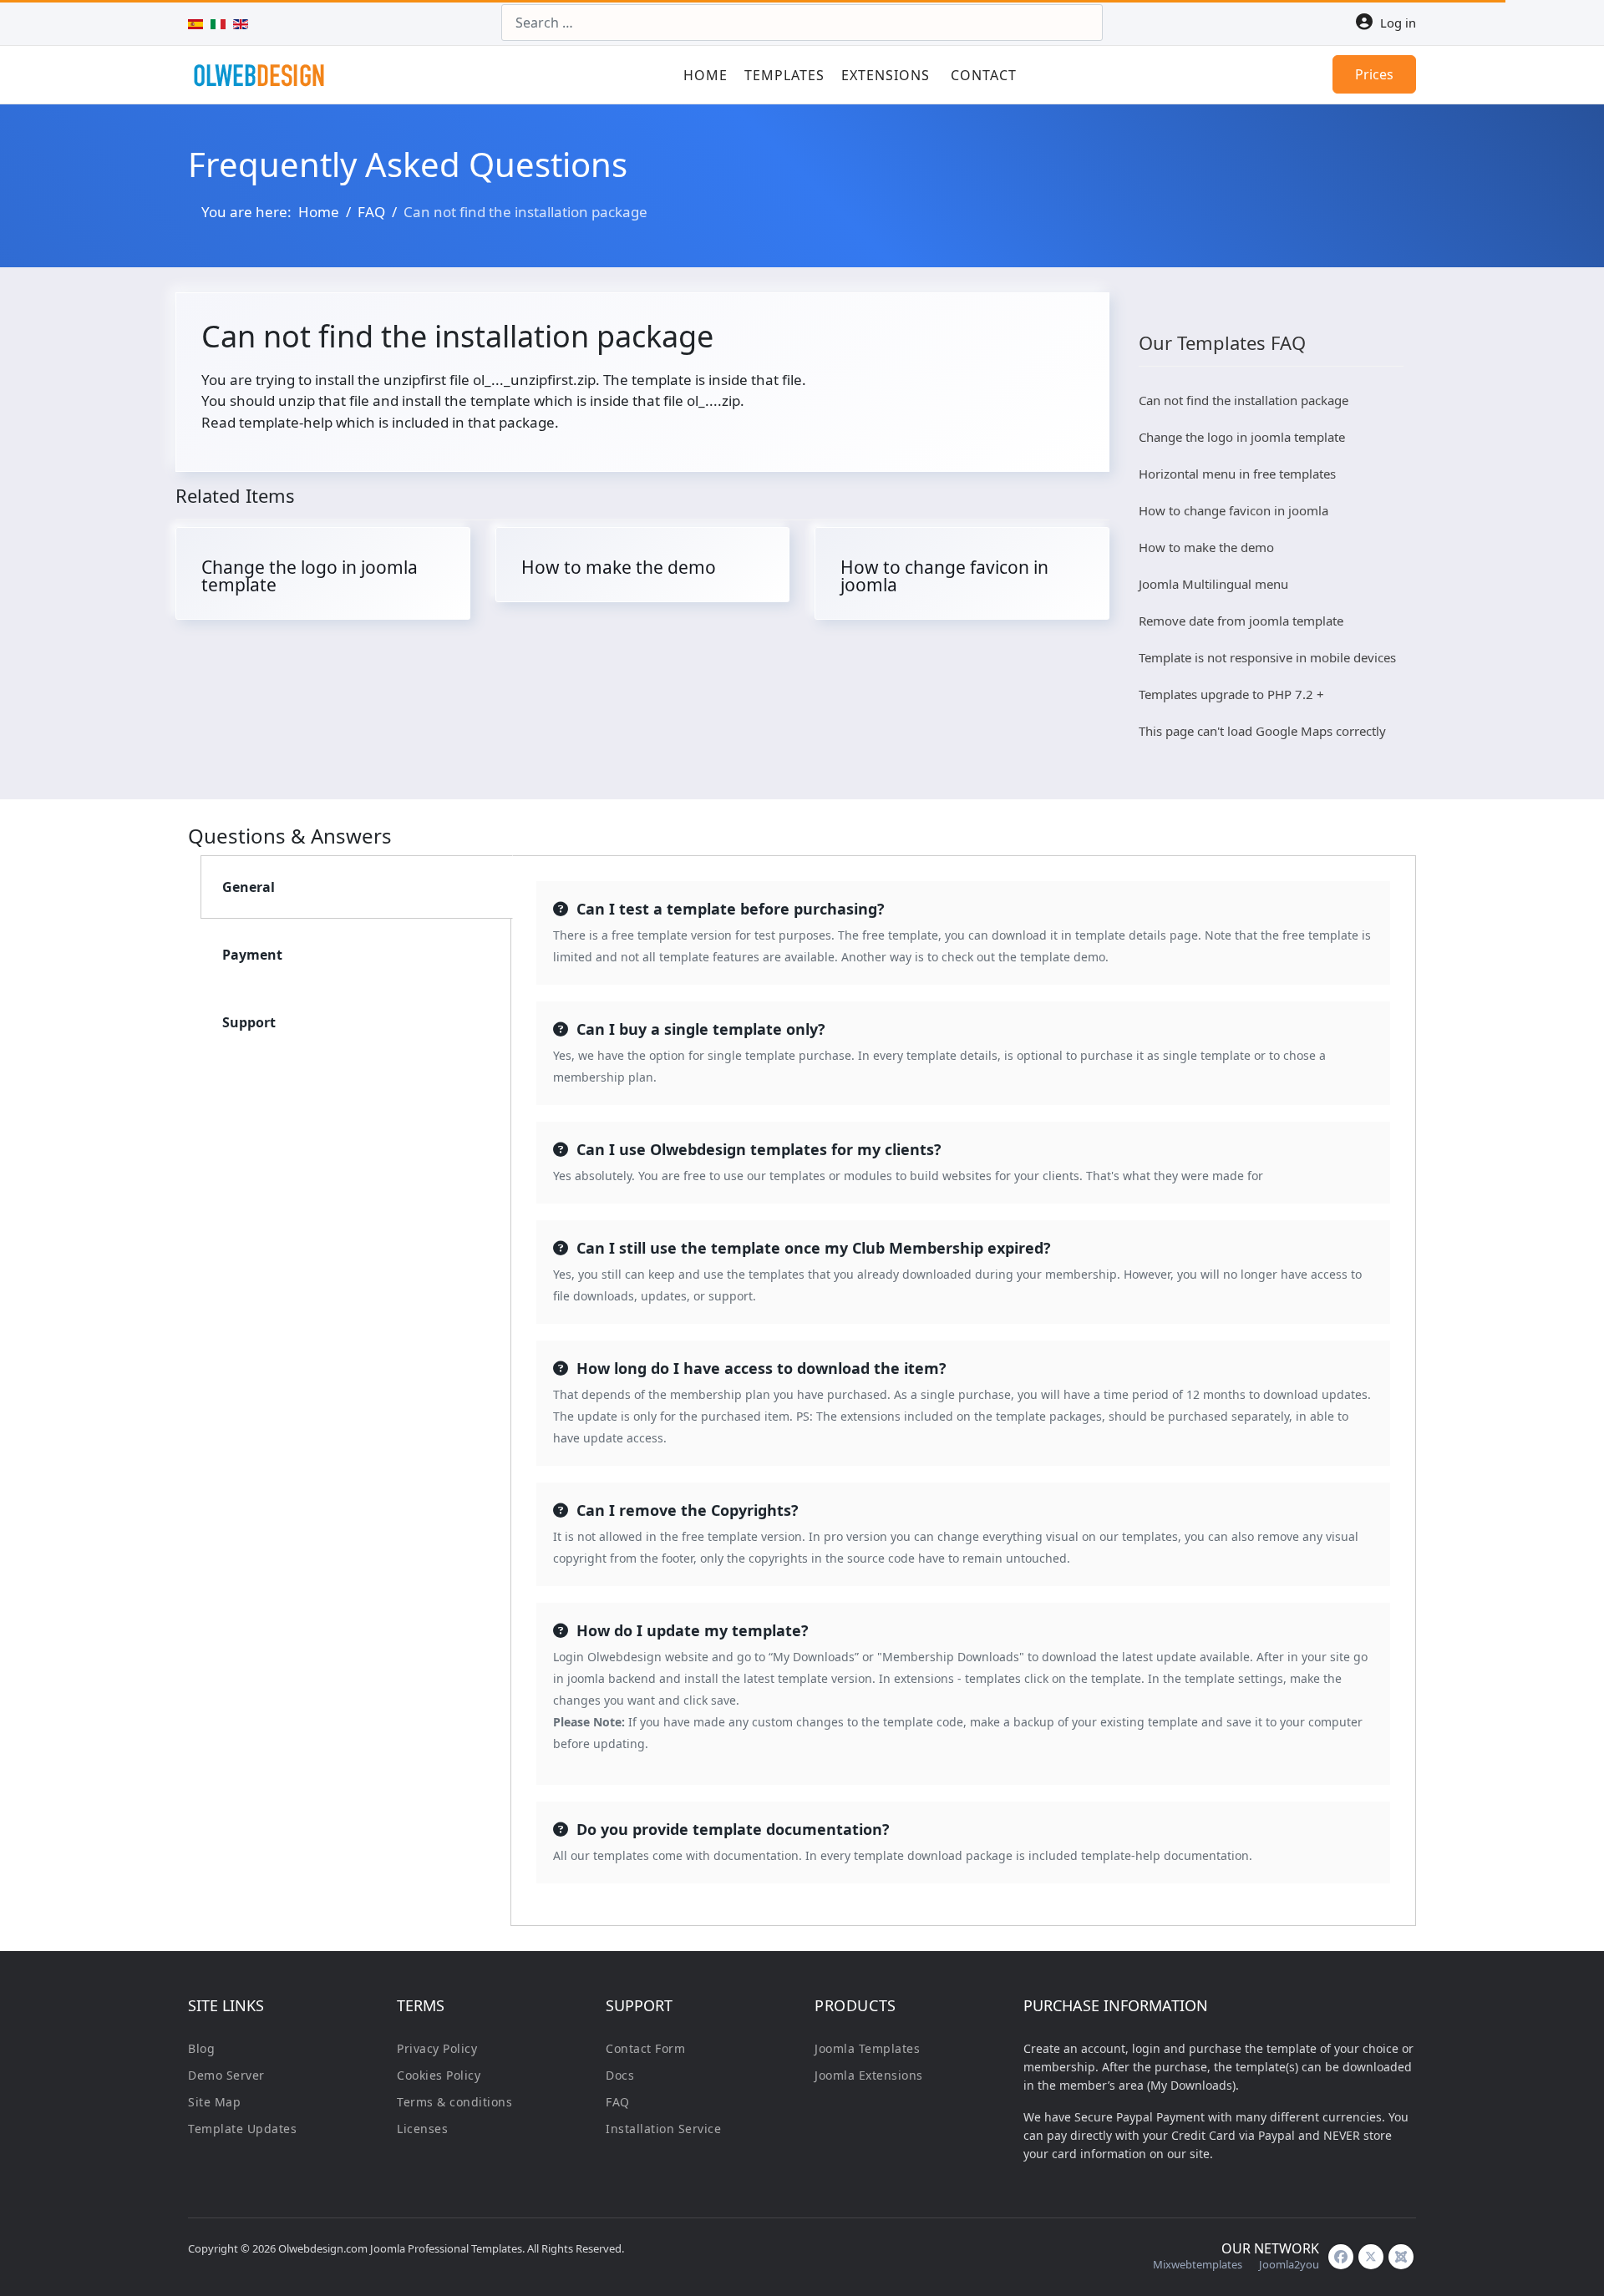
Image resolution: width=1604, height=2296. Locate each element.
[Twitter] (1371, 2257)
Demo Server (226, 2075)
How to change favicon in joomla (944, 576)
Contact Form (645, 2048)
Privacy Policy (437, 2048)
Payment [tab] (252, 955)
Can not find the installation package (1244, 400)
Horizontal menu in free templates (1237, 474)
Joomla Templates (867, 2048)
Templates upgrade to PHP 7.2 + (1231, 694)
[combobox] (802, 23)
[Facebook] (1341, 2257)
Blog (201, 2048)
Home (706, 75)
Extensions (886, 75)
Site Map (214, 2102)
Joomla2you (1289, 2264)
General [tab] (249, 887)
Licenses (422, 2129)
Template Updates (242, 2129)
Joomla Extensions (869, 2075)
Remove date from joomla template (1241, 621)
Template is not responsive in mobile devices (1267, 657)
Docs (620, 2075)
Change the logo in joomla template (310, 576)
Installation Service (663, 2129)
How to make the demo (619, 567)
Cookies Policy (439, 2075)
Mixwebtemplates (1198, 2264)
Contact (984, 75)
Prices (1374, 74)
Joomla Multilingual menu (1213, 584)
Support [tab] (249, 1022)
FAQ (618, 2102)
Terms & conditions (454, 2102)
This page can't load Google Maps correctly (1262, 731)
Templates (784, 75)
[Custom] (1401, 2257)
